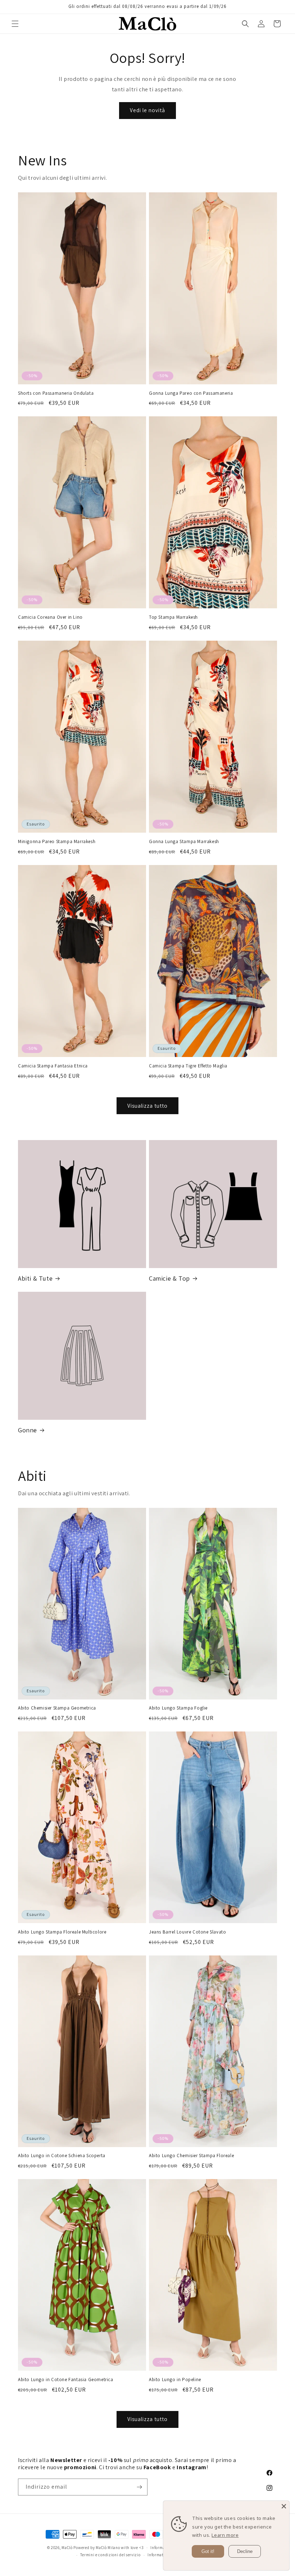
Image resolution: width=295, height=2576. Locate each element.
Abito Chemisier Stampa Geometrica (57, 1708)
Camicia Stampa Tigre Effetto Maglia (188, 1066)
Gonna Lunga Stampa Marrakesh (184, 842)
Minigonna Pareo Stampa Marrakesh (57, 842)
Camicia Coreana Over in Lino (50, 617)
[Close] (284, 2506)
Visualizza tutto (147, 1106)
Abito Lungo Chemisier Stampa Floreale (191, 2156)
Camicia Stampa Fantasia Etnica (53, 1066)
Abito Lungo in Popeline (175, 2380)
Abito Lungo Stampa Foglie (178, 1708)
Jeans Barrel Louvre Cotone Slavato (187, 1932)
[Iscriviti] (139, 2487)
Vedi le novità (147, 110)
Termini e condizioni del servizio (110, 2555)
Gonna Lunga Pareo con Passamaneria (191, 393)
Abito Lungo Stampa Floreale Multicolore (62, 1932)
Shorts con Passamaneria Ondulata (56, 393)
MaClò (67, 2548)
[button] (15, 24)
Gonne (28, 1430)
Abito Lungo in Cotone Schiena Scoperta (62, 2156)
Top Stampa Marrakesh (173, 617)
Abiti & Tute (35, 1278)
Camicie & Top (169, 1278)
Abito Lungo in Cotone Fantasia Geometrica (66, 2380)
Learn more (225, 2535)
